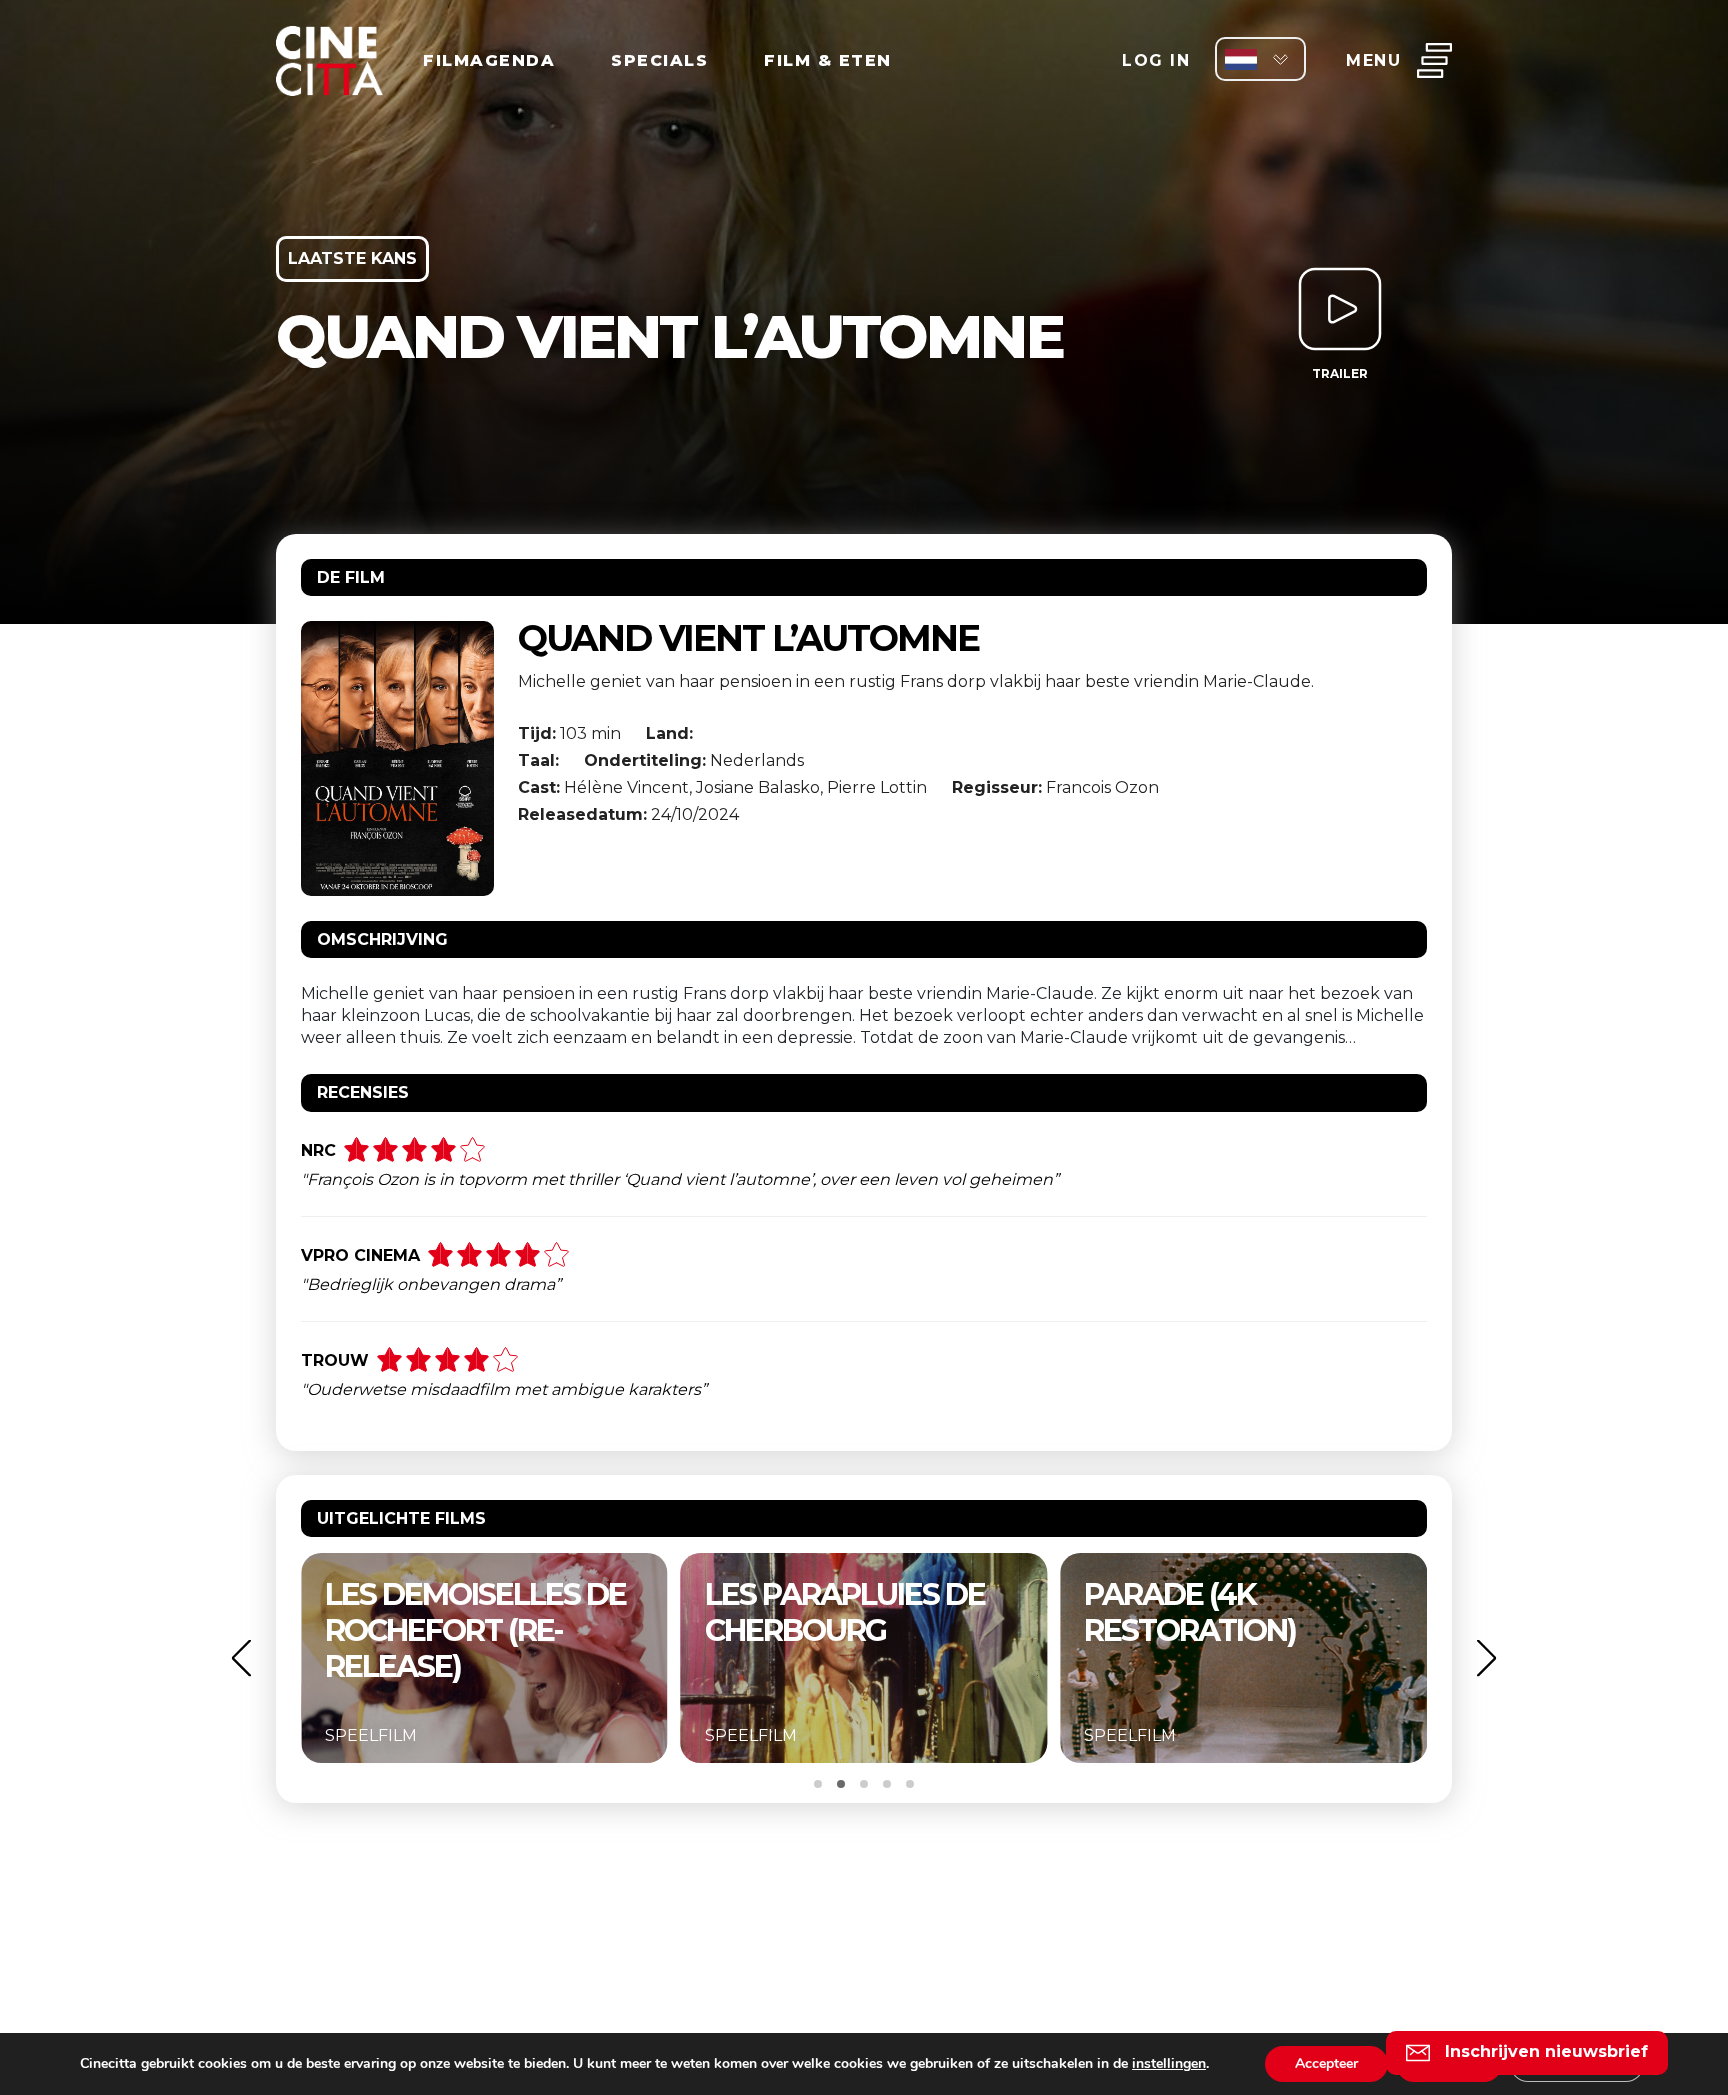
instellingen (1169, 2064)
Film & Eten (828, 60)
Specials (659, 60)
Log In (1156, 60)
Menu (1373, 60)
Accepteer (1326, 2063)
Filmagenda (489, 60)
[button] (241, 1657)
